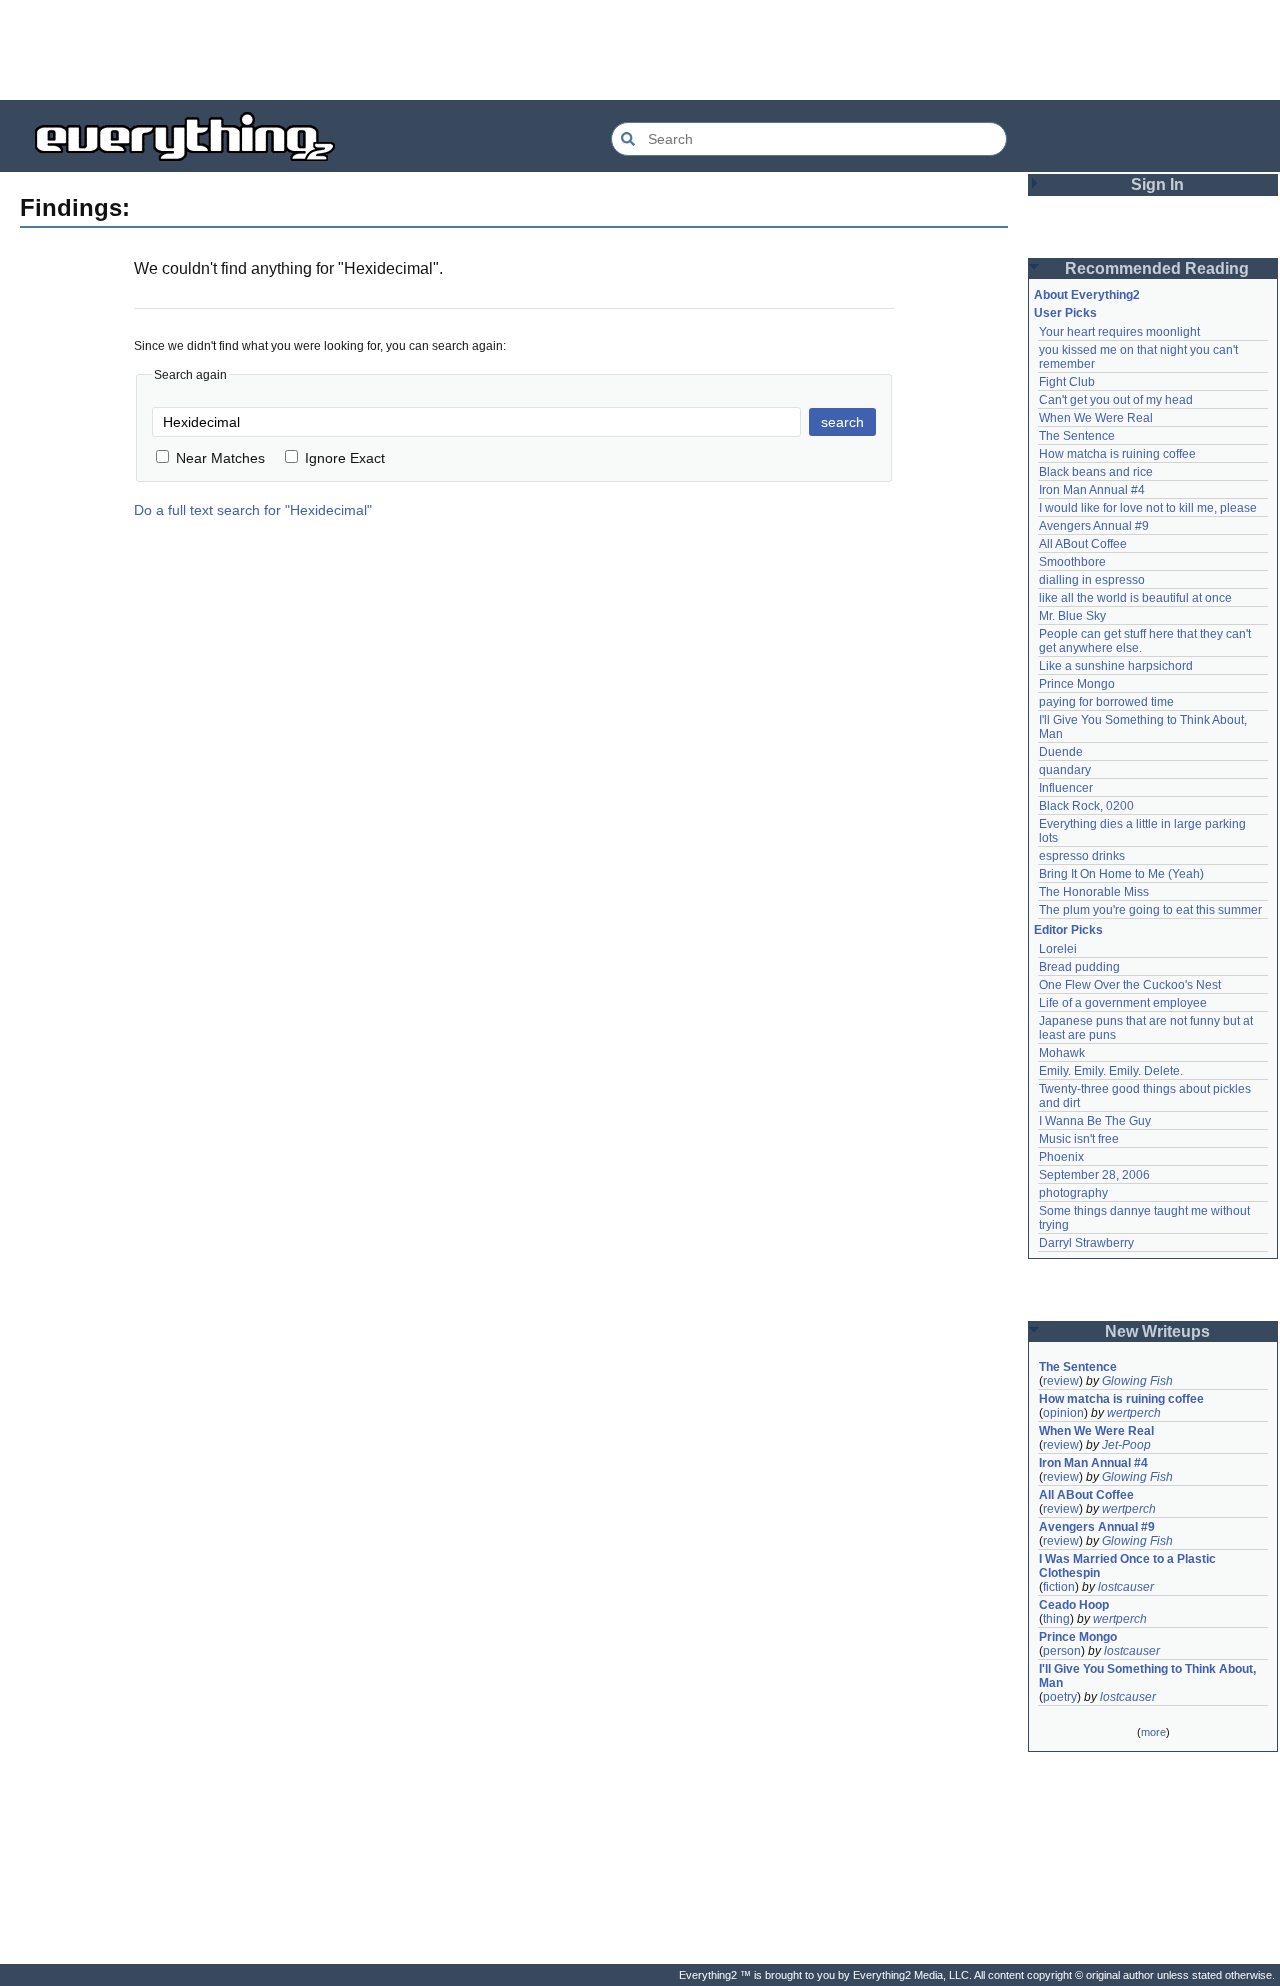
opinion (1063, 1413)
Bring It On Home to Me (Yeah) (1121, 874)
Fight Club (1067, 382)
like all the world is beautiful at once (1135, 598)
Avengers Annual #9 (1094, 526)
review (1061, 1381)
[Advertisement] (640, 50)
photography (1073, 1193)
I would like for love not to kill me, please (1148, 508)
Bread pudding (1079, 967)
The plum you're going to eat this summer (1150, 910)
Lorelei (1058, 949)
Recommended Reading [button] (1157, 268)
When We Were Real (1096, 418)
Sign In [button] (1157, 184)
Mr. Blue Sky (1072, 616)
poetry (1060, 1697)
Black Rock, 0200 (1086, 806)
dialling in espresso (1092, 580)
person (1062, 1651)
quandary (1065, 770)
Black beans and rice (1096, 472)
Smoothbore (1072, 562)
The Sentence (1077, 436)
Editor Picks (1068, 930)
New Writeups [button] (1157, 1331)
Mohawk (1062, 1053)
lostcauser (1126, 1587)
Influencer (1066, 788)
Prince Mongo (1077, 684)
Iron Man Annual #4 (1092, 490)
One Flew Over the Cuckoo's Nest (1130, 985)
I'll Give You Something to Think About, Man (1149, 1676)
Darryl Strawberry (1086, 1243)
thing (1056, 1619)
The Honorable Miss (1094, 892)
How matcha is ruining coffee (1117, 454)
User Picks (1065, 313)
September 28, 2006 (1094, 1175)
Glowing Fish (1137, 1381)
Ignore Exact (345, 458)
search (842, 422)
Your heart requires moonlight (1119, 332)
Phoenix (1061, 1157)
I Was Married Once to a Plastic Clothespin (1129, 1566)
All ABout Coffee (1083, 544)
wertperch (1134, 1413)
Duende (1061, 752)
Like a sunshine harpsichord (1116, 666)
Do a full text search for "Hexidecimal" (253, 510)
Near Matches (220, 458)
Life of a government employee (1123, 1003)
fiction (1059, 1587)
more (1153, 1732)
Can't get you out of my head (1116, 400)
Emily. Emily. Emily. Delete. (1111, 1071)
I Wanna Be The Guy (1095, 1121)
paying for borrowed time (1106, 702)
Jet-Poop (1126, 1445)
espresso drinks (1082, 856)
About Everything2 (1087, 295)
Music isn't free (1079, 1139)
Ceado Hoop (1074, 1605)
